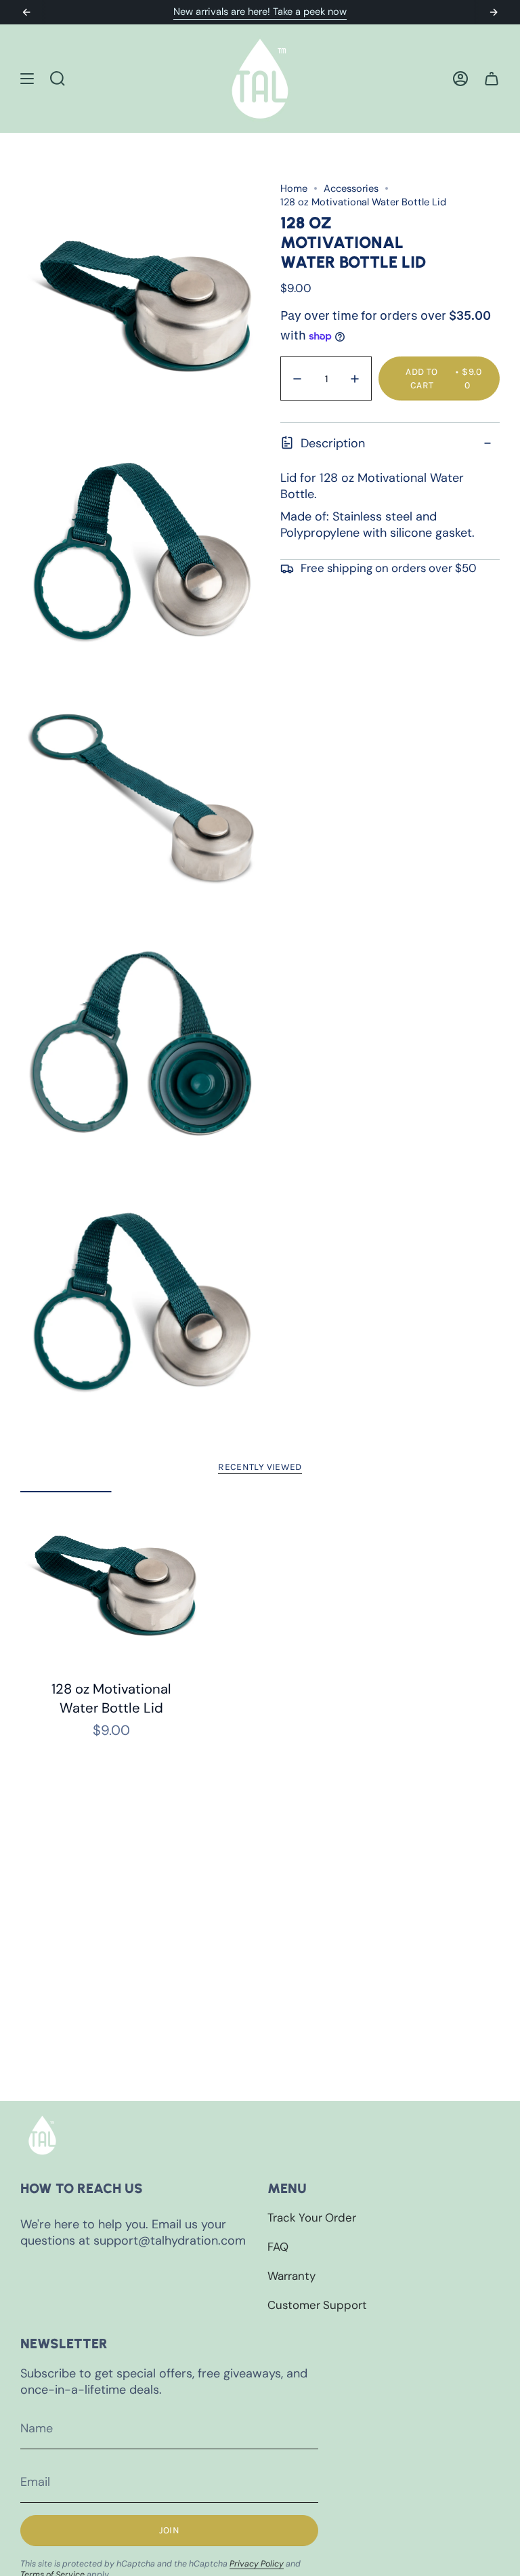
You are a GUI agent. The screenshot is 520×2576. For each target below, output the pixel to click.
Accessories (351, 188)
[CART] (492, 79)
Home (294, 188)
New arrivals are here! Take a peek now (260, 12)
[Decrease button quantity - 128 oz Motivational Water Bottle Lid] (299, 379)
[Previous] (26, 12)
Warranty (291, 2276)
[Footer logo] (42, 2135)
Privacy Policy (257, 2564)
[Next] (494, 12)
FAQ (278, 2247)
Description (333, 443)
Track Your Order (312, 2217)
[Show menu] (27, 79)
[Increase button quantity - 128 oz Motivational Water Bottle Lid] (353, 379)
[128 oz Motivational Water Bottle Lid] (111, 1582)
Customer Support (317, 2305)
